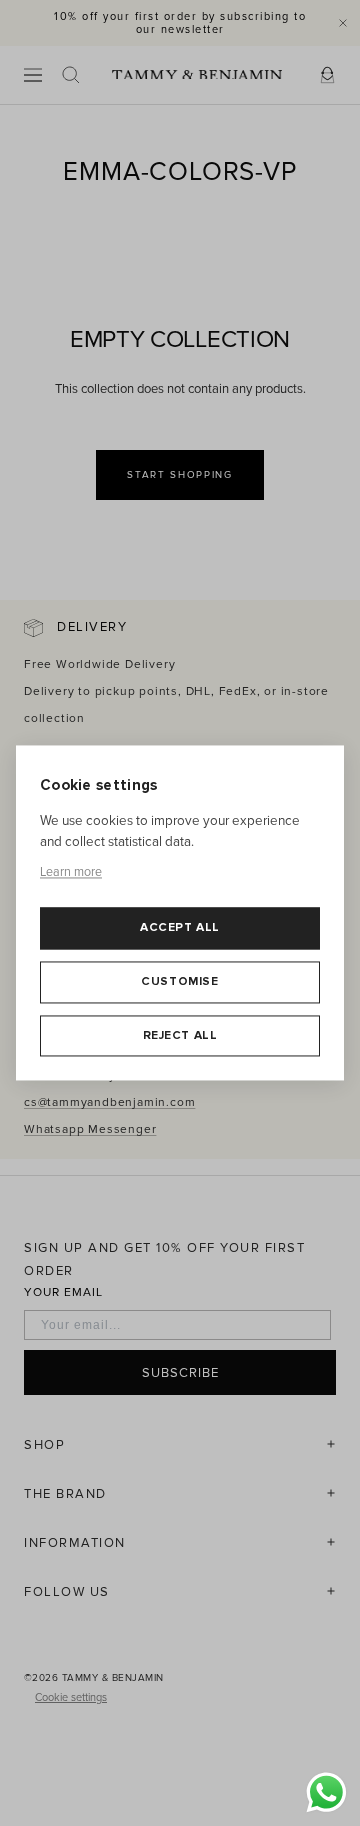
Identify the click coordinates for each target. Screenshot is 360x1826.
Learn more (71, 872)
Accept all (180, 928)
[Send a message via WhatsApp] (326, 1792)
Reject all (180, 1035)
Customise (179, 981)
